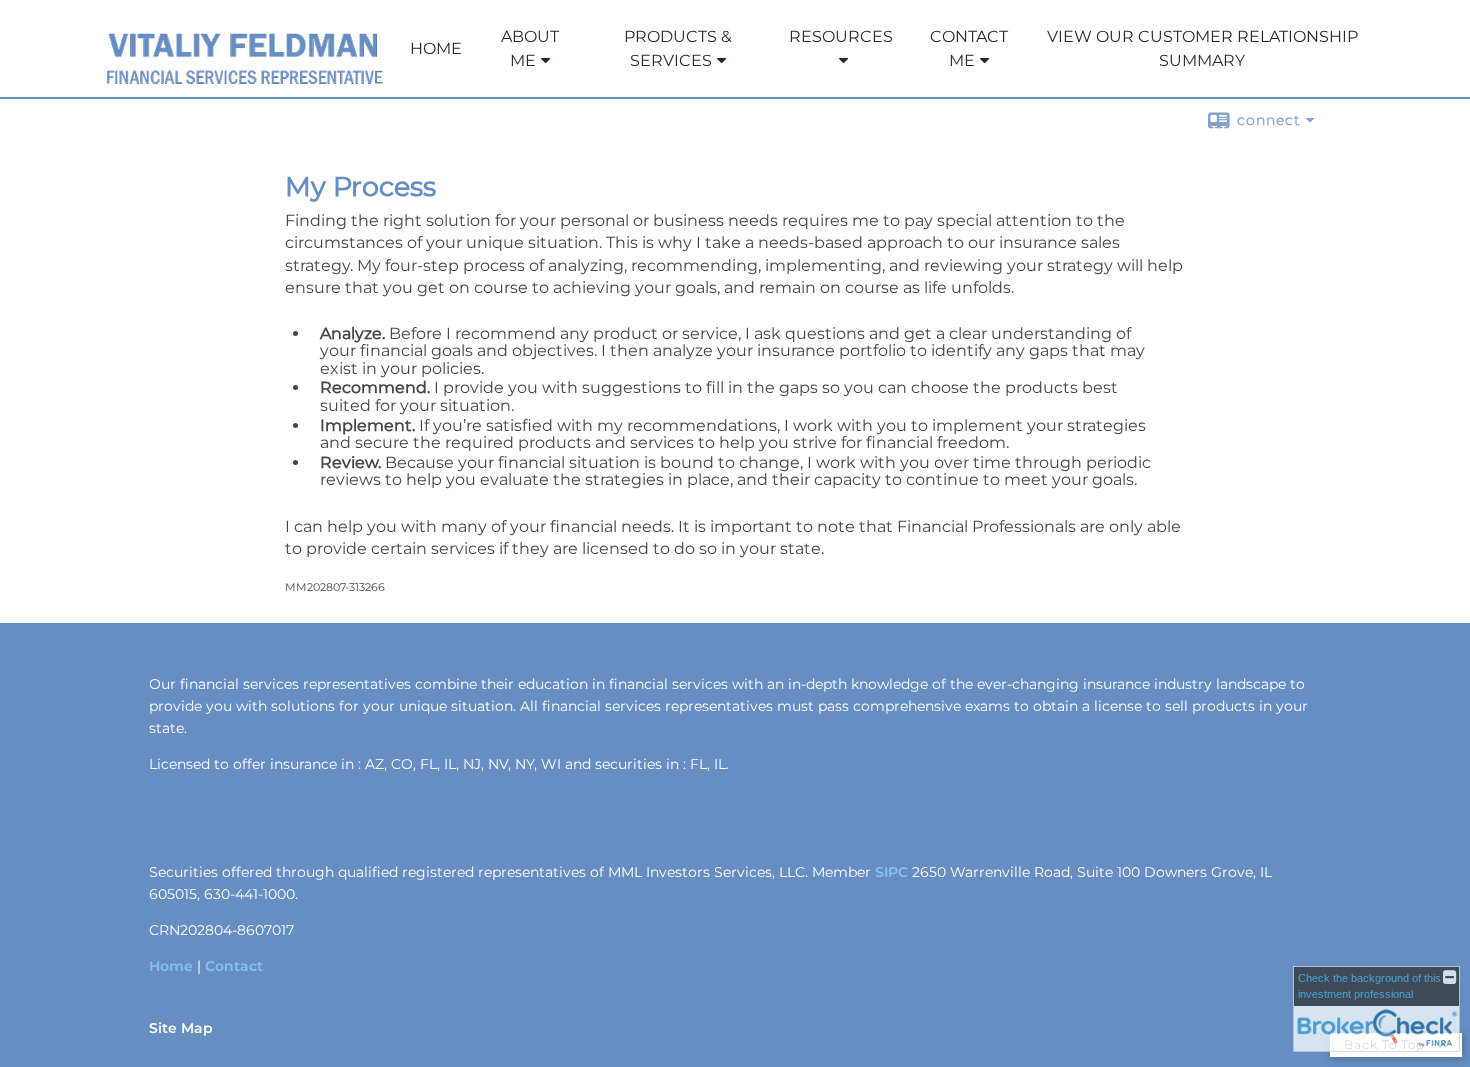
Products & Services (678, 48)
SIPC (891, 872)
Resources (841, 36)
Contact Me (969, 48)
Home (436, 48)
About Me (530, 48)
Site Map (181, 1028)
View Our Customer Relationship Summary (1202, 48)
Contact (234, 966)
